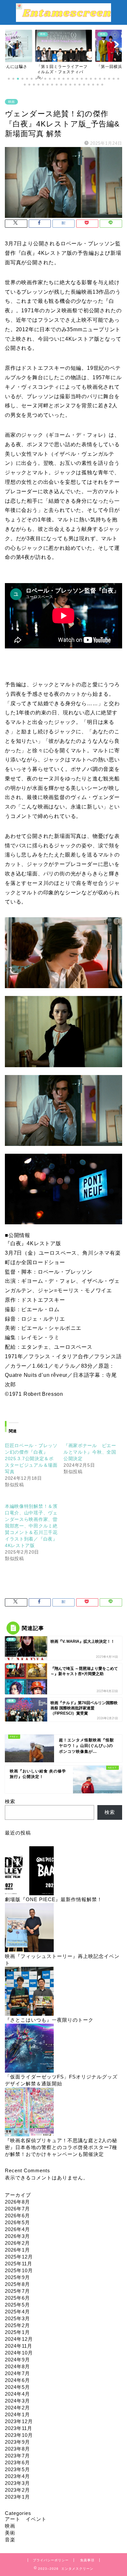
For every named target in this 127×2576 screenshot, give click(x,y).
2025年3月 (17, 2318)
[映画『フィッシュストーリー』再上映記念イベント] (29, 1928)
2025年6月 (17, 2298)
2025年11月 (19, 2264)
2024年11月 (19, 2346)
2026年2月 (17, 2243)
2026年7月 (17, 2209)
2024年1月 (17, 2414)
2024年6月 (17, 2380)
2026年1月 (17, 2250)
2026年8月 (17, 2202)
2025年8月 (17, 2284)
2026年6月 (17, 2216)
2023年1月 (17, 2497)
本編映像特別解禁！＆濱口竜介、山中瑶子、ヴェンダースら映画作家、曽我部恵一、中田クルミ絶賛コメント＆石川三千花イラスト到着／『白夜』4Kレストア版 (31, 1526)
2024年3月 (17, 2401)
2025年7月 (17, 2291)
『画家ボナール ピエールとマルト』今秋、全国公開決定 (90, 1452)
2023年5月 (17, 2469)
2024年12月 (19, 2339)
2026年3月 (17, 2236)
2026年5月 (17, 2222)
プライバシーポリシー (51, 2560)
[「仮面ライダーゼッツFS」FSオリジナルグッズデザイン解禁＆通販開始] (29, 2049)
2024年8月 (17, 2366)
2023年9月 (17, 2442)
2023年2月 (17, 2490)
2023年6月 (17, 2462)
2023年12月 (19, 2421)
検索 (10, 1801)
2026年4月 (17, 2229)
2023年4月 (17, 2476)
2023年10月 (19, 2435)
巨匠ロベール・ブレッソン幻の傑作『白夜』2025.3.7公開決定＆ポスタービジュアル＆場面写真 (31, 1459)
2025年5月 (17, 2305)
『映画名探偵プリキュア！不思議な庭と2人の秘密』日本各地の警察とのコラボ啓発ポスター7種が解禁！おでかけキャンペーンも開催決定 (61, 2147)
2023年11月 (19, 2428)
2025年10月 (19, 2270)
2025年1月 (17, 2332)
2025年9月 (17, 2277)
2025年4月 (17, 2312)
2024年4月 (17, 2394)
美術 (10, 2533)
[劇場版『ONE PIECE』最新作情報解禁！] (29, 1871)
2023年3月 (17, 2483)
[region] (63, 1078)
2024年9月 (17, 2360)
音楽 (10, 2540)
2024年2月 (17, 2408)
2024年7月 (17, 2373)
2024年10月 (19, 2353)
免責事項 (87, 2560)
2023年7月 (17, 2456)
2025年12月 (19, 2257)
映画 (11, 102)
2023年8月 (17, 2449)
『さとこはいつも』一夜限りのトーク (49, 2020)
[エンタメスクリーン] (63, 19)
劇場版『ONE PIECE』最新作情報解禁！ (54, 1899)
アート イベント (26, 2519)
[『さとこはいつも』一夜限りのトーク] (29, 1992)
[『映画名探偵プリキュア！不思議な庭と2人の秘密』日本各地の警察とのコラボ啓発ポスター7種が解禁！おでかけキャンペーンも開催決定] (29, 2112)
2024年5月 (17, 2387)
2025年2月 (17, 2325)
